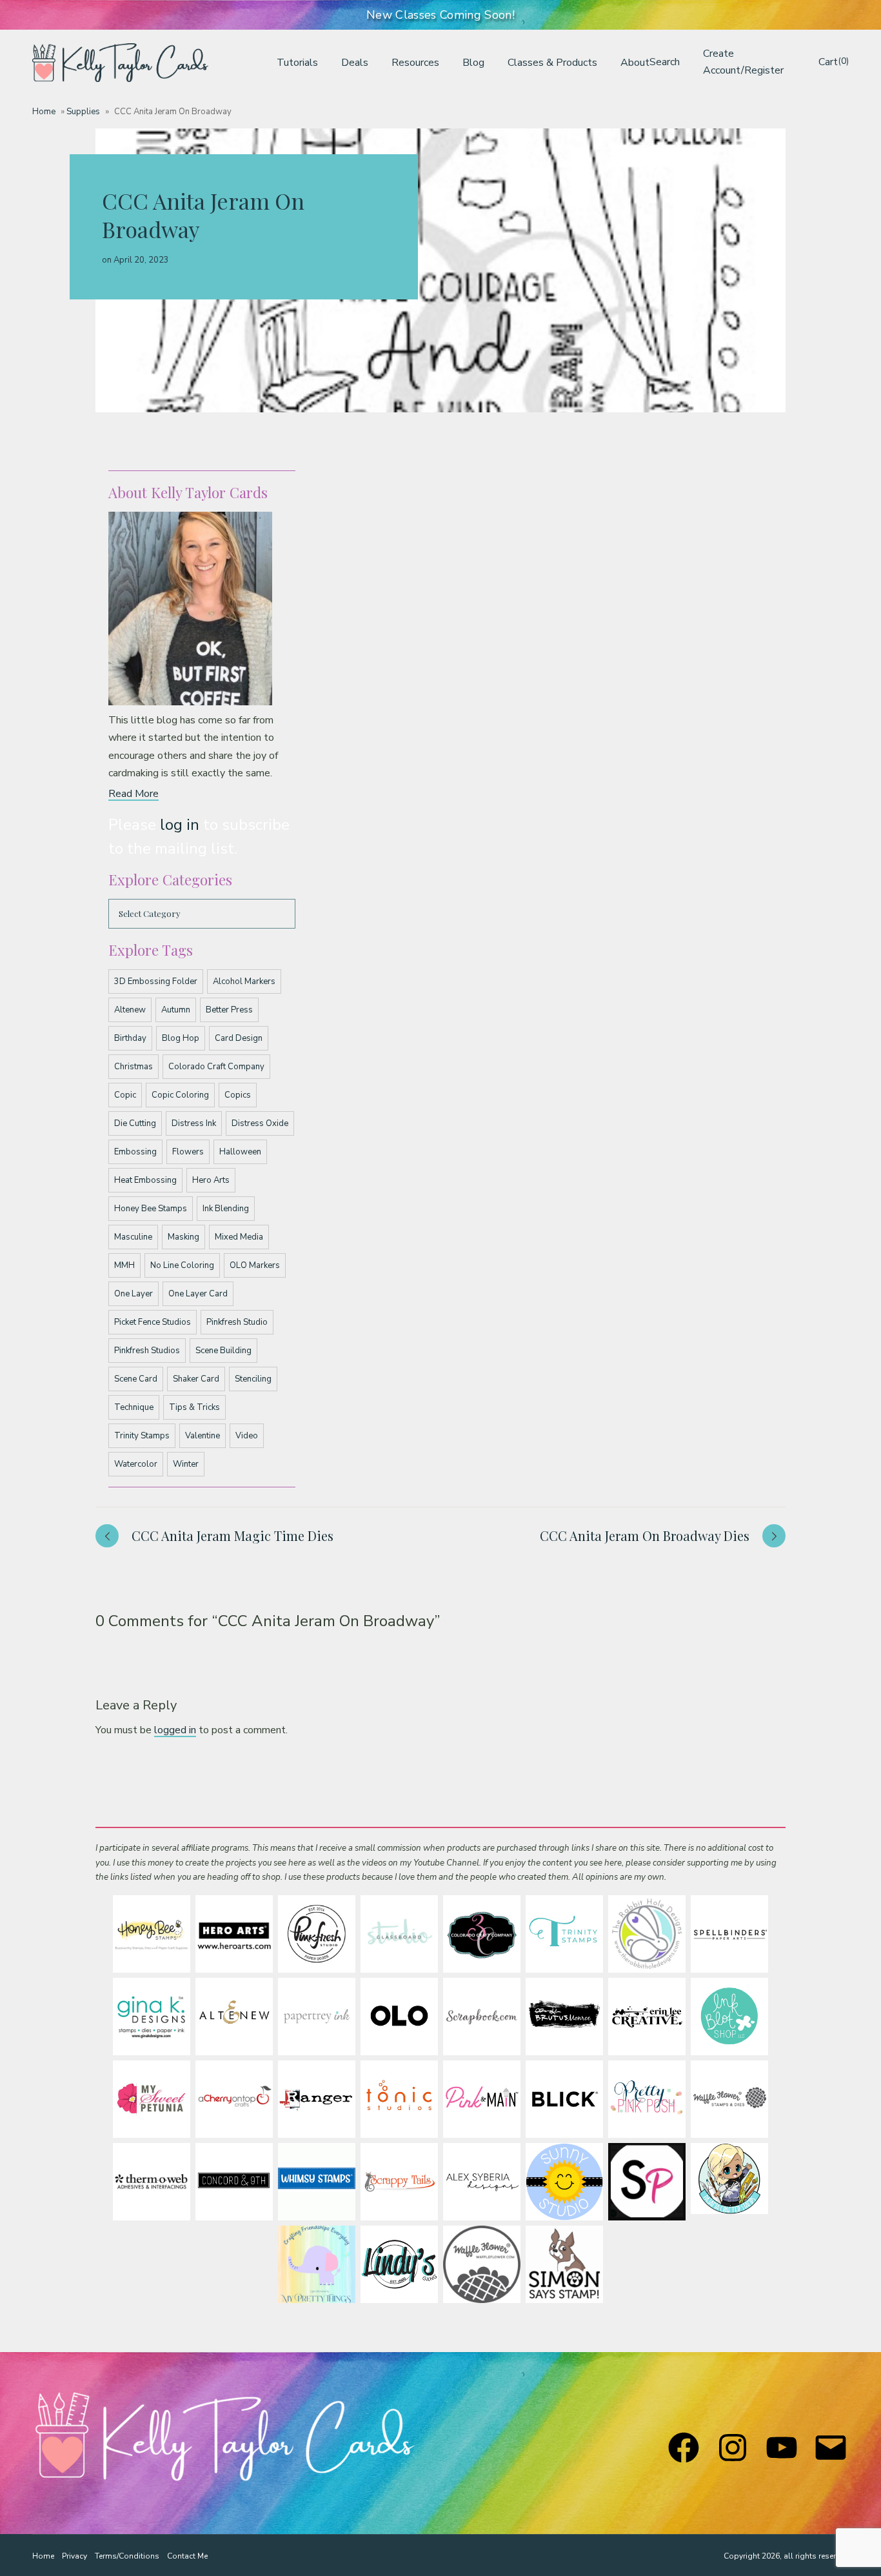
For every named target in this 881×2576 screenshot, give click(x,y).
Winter (186, 1464)
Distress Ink (194, 1123)
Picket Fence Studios (153, 1322)
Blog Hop (181, 1038)
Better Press (229, 1010)
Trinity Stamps (142, 1436)
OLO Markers (255, 1265)
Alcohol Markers (244, 981)
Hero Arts (211, 1180)
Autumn (176, 1010)
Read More (134, 794)
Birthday (130, 1038)
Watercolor (136, 1464)
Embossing (135, 1152)
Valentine (203, 1436)
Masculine (133, 1237)
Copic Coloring (180, 1095)
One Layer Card (198, 1294)
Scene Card (136, 1379)
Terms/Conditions (127, 2556)
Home (44, 112)
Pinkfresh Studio (237, 1322)
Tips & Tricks (194, 1407)
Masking (183, 1237)
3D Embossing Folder (156, 981)
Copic (125, 1095)
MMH (124, 1265)
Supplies (83, 112)
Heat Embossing (145, 1180)
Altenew (130, 1010)
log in (180, 825)
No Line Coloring (182, 1265)
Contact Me (187, 2556)
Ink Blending (226, 1209)
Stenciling (253, 1379)
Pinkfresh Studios (147, 1351)
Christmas (134, 1067)
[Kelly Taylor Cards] (120, 63)
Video (247, 1436)
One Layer (134, 1294)
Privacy (74, 2556)
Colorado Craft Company (216, 1067)
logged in (175, 1730)
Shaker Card (196, 1379)
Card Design (239, 1038)
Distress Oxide (260, 1123)
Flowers (188, 1152)
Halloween (240, 1152)
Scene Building (223, 1351)
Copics (238, 1095)
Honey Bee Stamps (151, 1209)
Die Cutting (135, 1123)
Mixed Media (239, 1237)
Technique (134, 1407)
